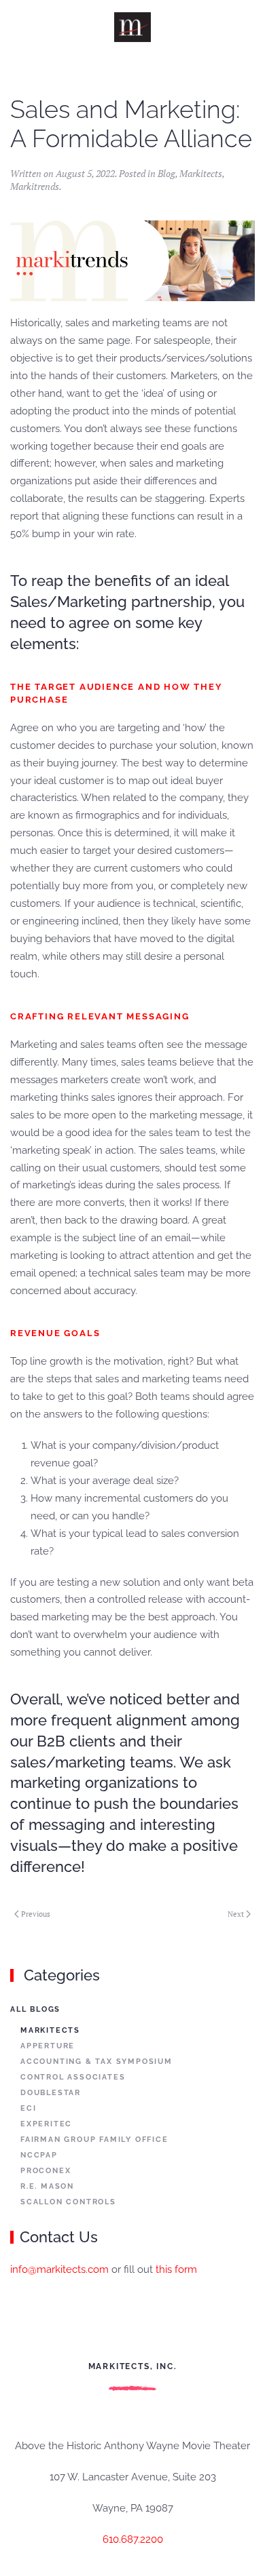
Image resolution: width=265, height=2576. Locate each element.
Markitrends (35, 186)
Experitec (46, 2124)
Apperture (48, 2046)
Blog (166, 173)
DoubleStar (51, 2093)
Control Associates (73, 2077)
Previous (36, 1914)
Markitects (201, 173)
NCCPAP (39, 2155)
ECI (28, 2108)
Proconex (46, 2171)
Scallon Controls (68, 2202)
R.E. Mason (47, 2186)
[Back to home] (133, 27)
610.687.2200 (133, 2539)
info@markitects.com (59, 2269)
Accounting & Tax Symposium (96, 2062)
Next (236, 1914)
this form (176, 2269)
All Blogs (35, 2009)
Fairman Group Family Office (94, 2140)
